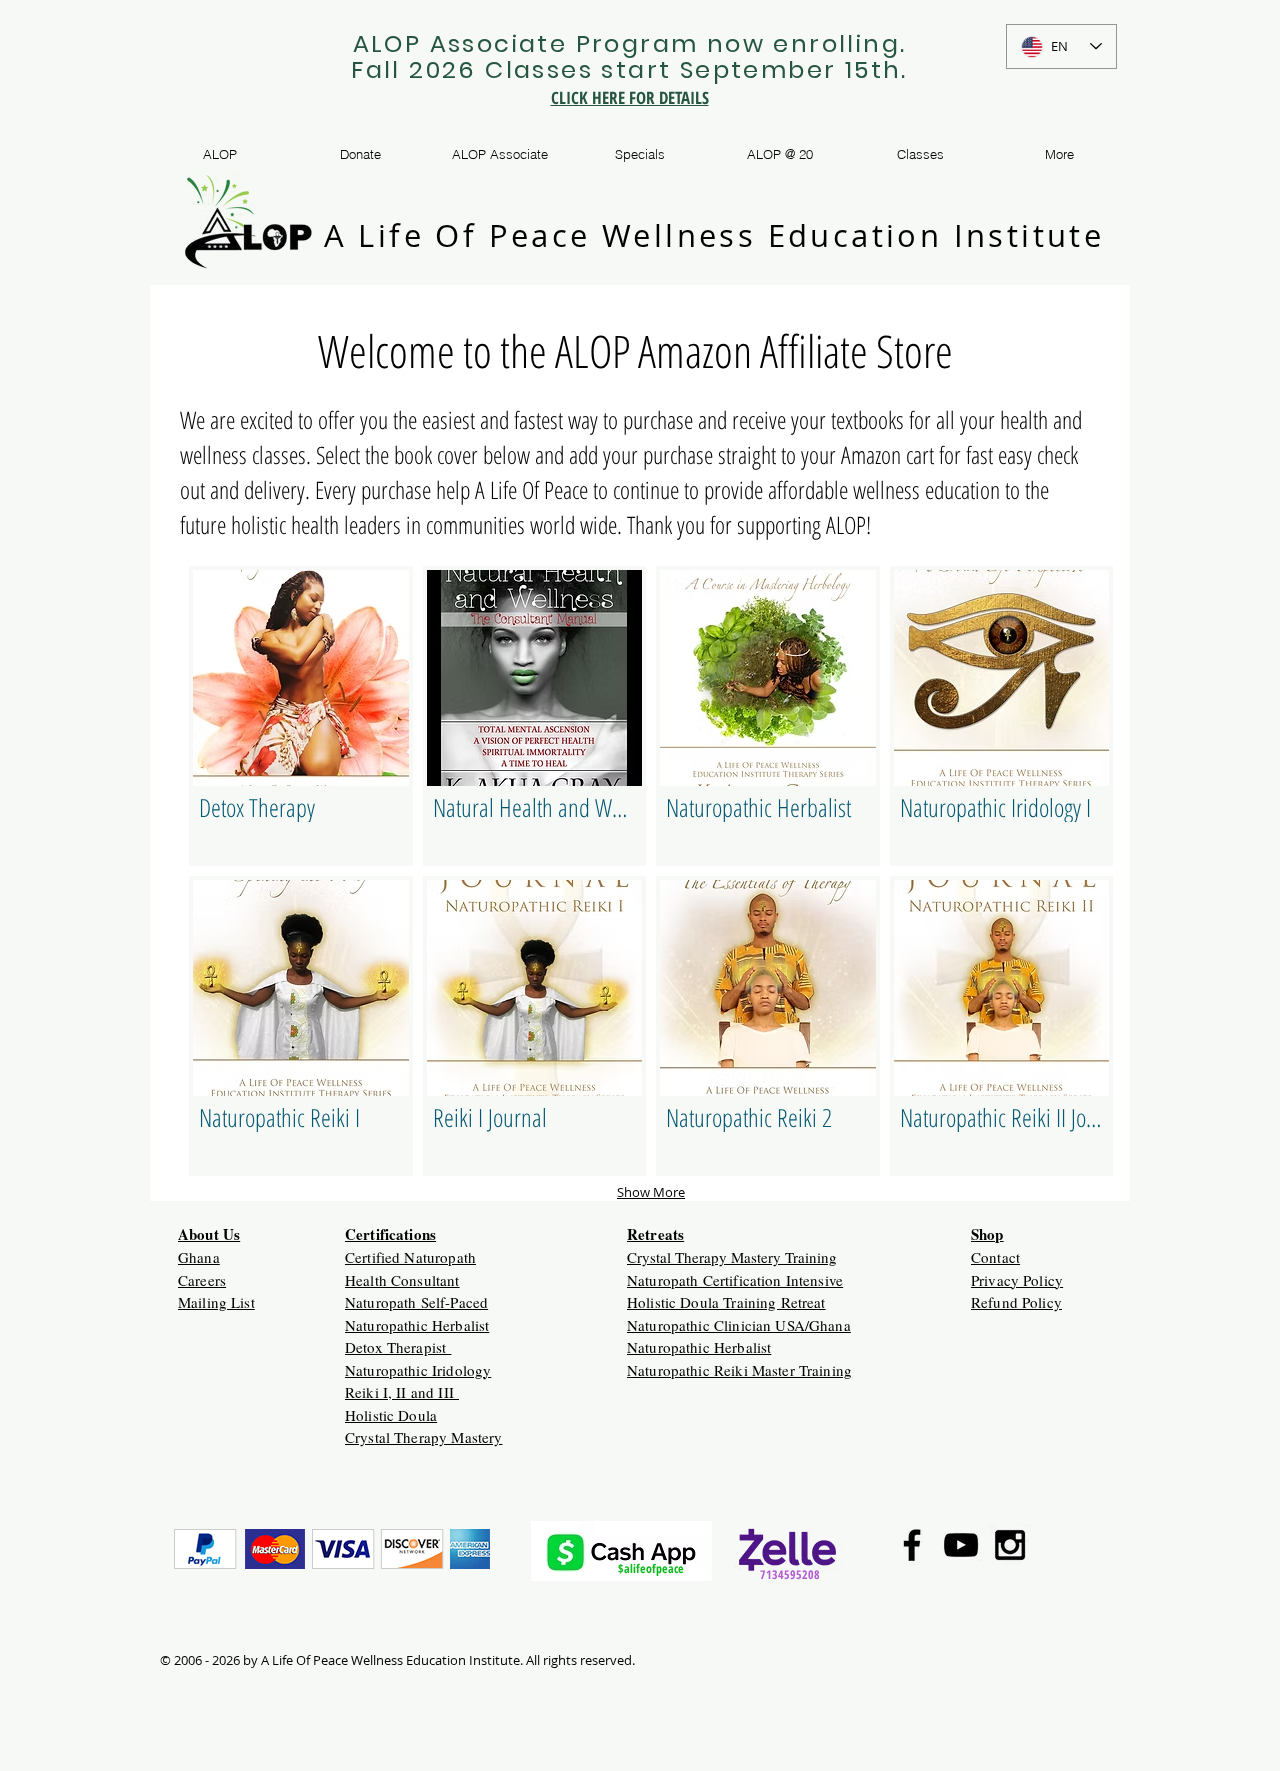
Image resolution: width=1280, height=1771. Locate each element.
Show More (651, 1192)
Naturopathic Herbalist (417, 1325)
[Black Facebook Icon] (912, 1545)
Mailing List (216, 1302)
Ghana (199, 1257)
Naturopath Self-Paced (416, 1302)
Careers (202, 1280)
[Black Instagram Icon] (1010, 1545)
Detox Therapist (398, 1347)
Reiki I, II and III (402, 1392)
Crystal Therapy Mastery (423, 1437)
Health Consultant (402, 1280)
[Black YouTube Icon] (961, 1545)
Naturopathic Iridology (418, 1370)
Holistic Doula (391, 1415)
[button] (301, 716)
